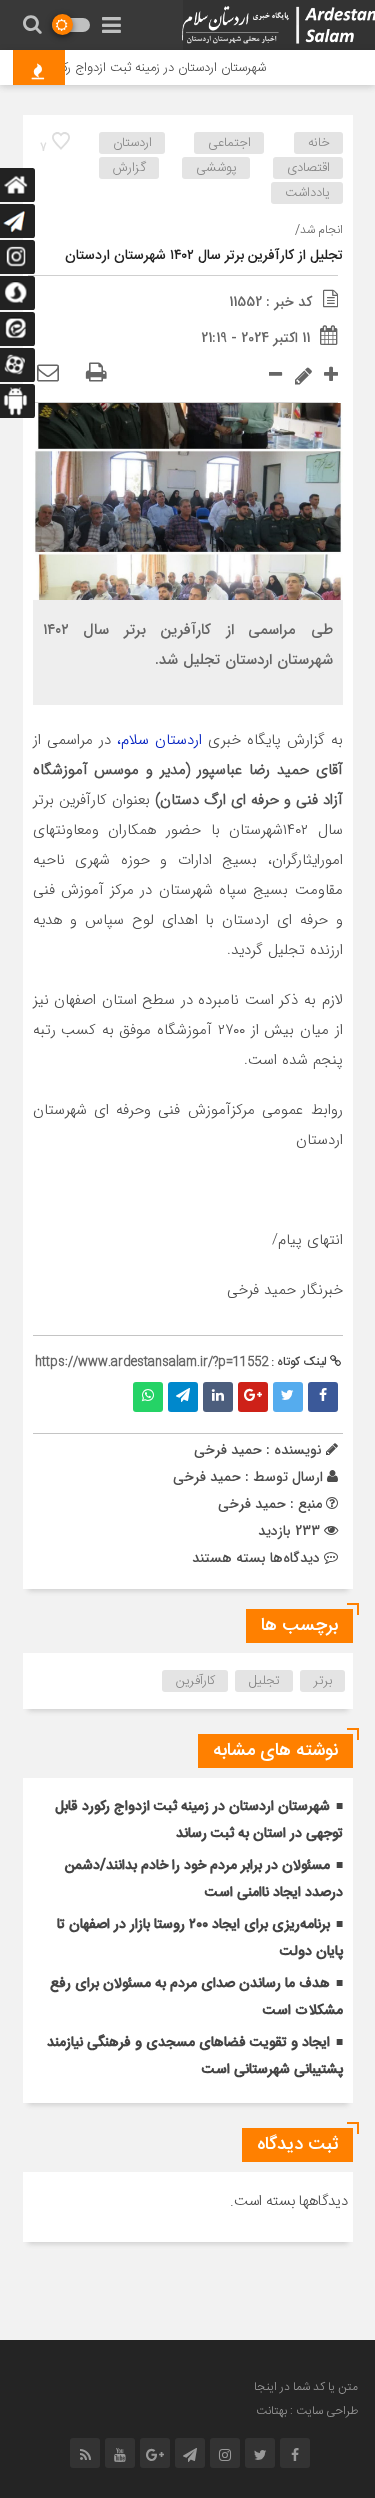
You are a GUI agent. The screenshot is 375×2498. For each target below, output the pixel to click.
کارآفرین (195, 1681)
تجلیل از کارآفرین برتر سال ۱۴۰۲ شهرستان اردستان (204, 256)
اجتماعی (229, 143)
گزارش (129, 168)
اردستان (132, 143)
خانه (319, 143)
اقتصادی (308, 168)
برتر (323, 1681)
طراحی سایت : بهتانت (307, 2411)
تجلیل (264, 1681)
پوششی (216, 168)
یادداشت (307, 193)
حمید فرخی (207, 1477)
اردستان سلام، (162, 740)
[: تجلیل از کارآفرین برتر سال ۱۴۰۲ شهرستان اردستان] (48, 374)
